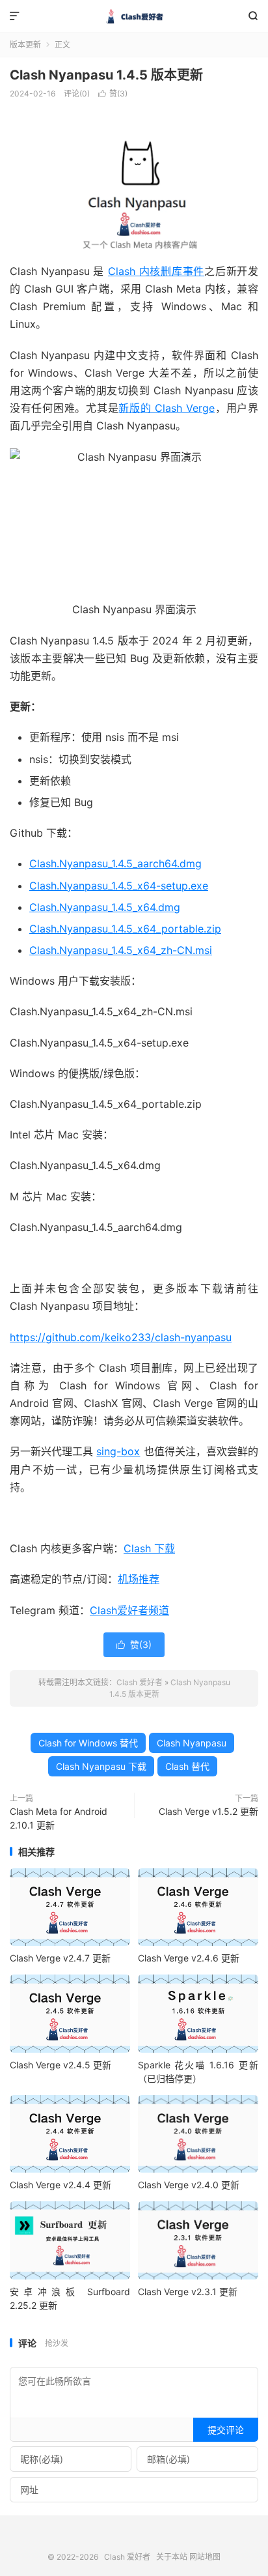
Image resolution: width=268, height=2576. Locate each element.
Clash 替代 (187, 1766)
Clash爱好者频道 (129, 1610)
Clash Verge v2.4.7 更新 (60, 1958)
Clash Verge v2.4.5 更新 (60, 2065)
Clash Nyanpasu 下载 (101, 1766)
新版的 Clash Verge (167, 408)
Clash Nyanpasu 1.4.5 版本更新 (106, 75)
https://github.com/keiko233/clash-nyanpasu (121, 1337)
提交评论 (226, 2430)
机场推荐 (139, 1579)
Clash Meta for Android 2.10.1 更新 (59, 1818)
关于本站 (172, 2557)
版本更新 (25, 45)
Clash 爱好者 (134, 16)
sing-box (118, 1451)
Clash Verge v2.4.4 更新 (60, 2185)
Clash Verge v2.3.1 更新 (188, 2292)
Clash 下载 (149, 1548)
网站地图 (205, 2557)
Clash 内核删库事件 (156, 271)
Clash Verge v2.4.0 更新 (189, 2185)
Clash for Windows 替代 (88, 1743)
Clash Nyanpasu (192, 1743)
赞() (113, 94)
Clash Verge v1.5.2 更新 (208, 1811)
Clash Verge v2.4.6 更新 (189, 1958)
